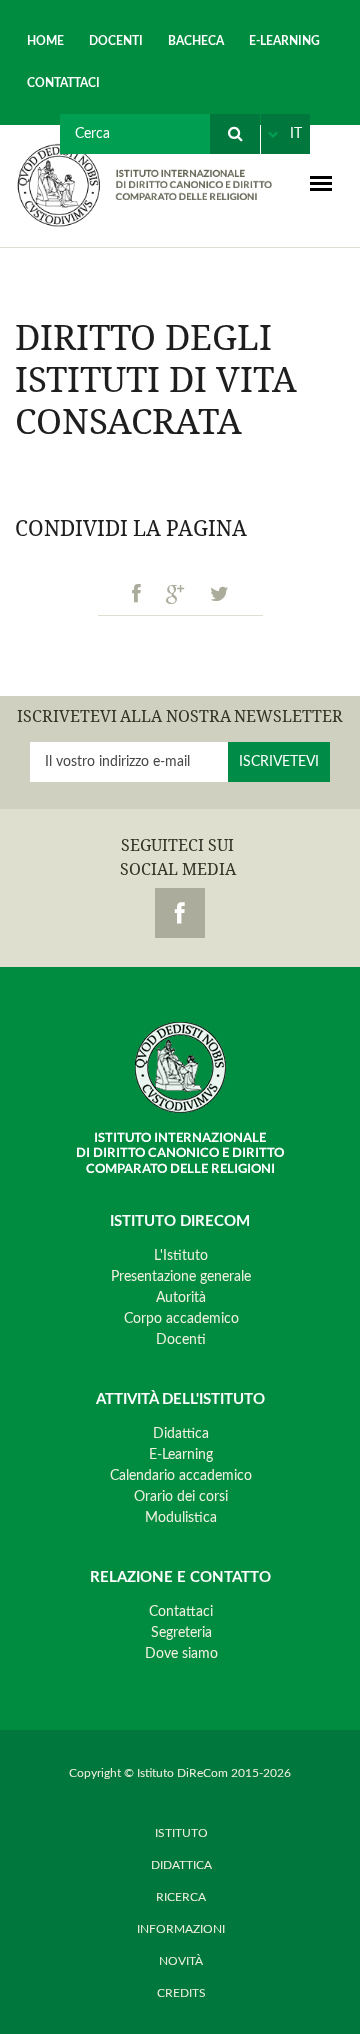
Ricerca (181, 1897)
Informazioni (181, 1929)
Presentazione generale (181, 1277)
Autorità (181, 1298)
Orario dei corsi (181, 1497)
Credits (181, 1993)
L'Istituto (181, 1256)
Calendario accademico (181, 1476)
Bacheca (196, 41)
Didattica (181, 1434)
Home (45, 41)
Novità (181, 1961)
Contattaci (63, 83)
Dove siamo (181, 1654)
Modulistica (181, 1518)
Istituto (181, 1833)
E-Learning (284, 41)
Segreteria (181, 1633)
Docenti (116, 41)
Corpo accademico (181, 1319)
